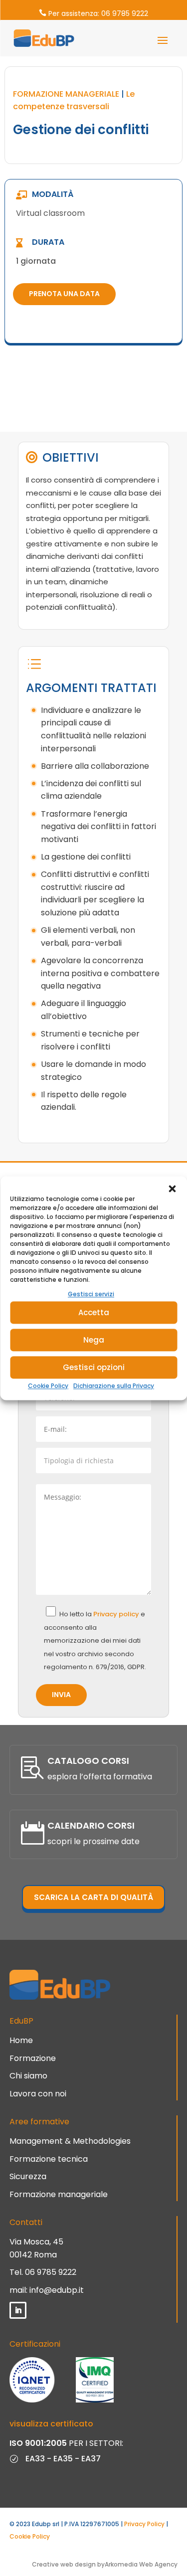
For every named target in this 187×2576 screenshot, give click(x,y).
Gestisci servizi (91, 1294)
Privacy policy (117, 1614)
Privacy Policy (144, 2524)
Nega (94, 1340)
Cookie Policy (48, 1386)
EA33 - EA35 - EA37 (63, 2459)
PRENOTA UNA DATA (64, 294)
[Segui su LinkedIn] (18, 2310)
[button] (172, 1189)
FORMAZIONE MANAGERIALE (66, 94)
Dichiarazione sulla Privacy (114, 1386)
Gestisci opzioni (94, 1367)
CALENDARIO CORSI (91, 1825)
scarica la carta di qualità (93, 1897)
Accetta (94, 1312)
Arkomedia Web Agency (141, 2564)
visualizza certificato (51, 2424)
